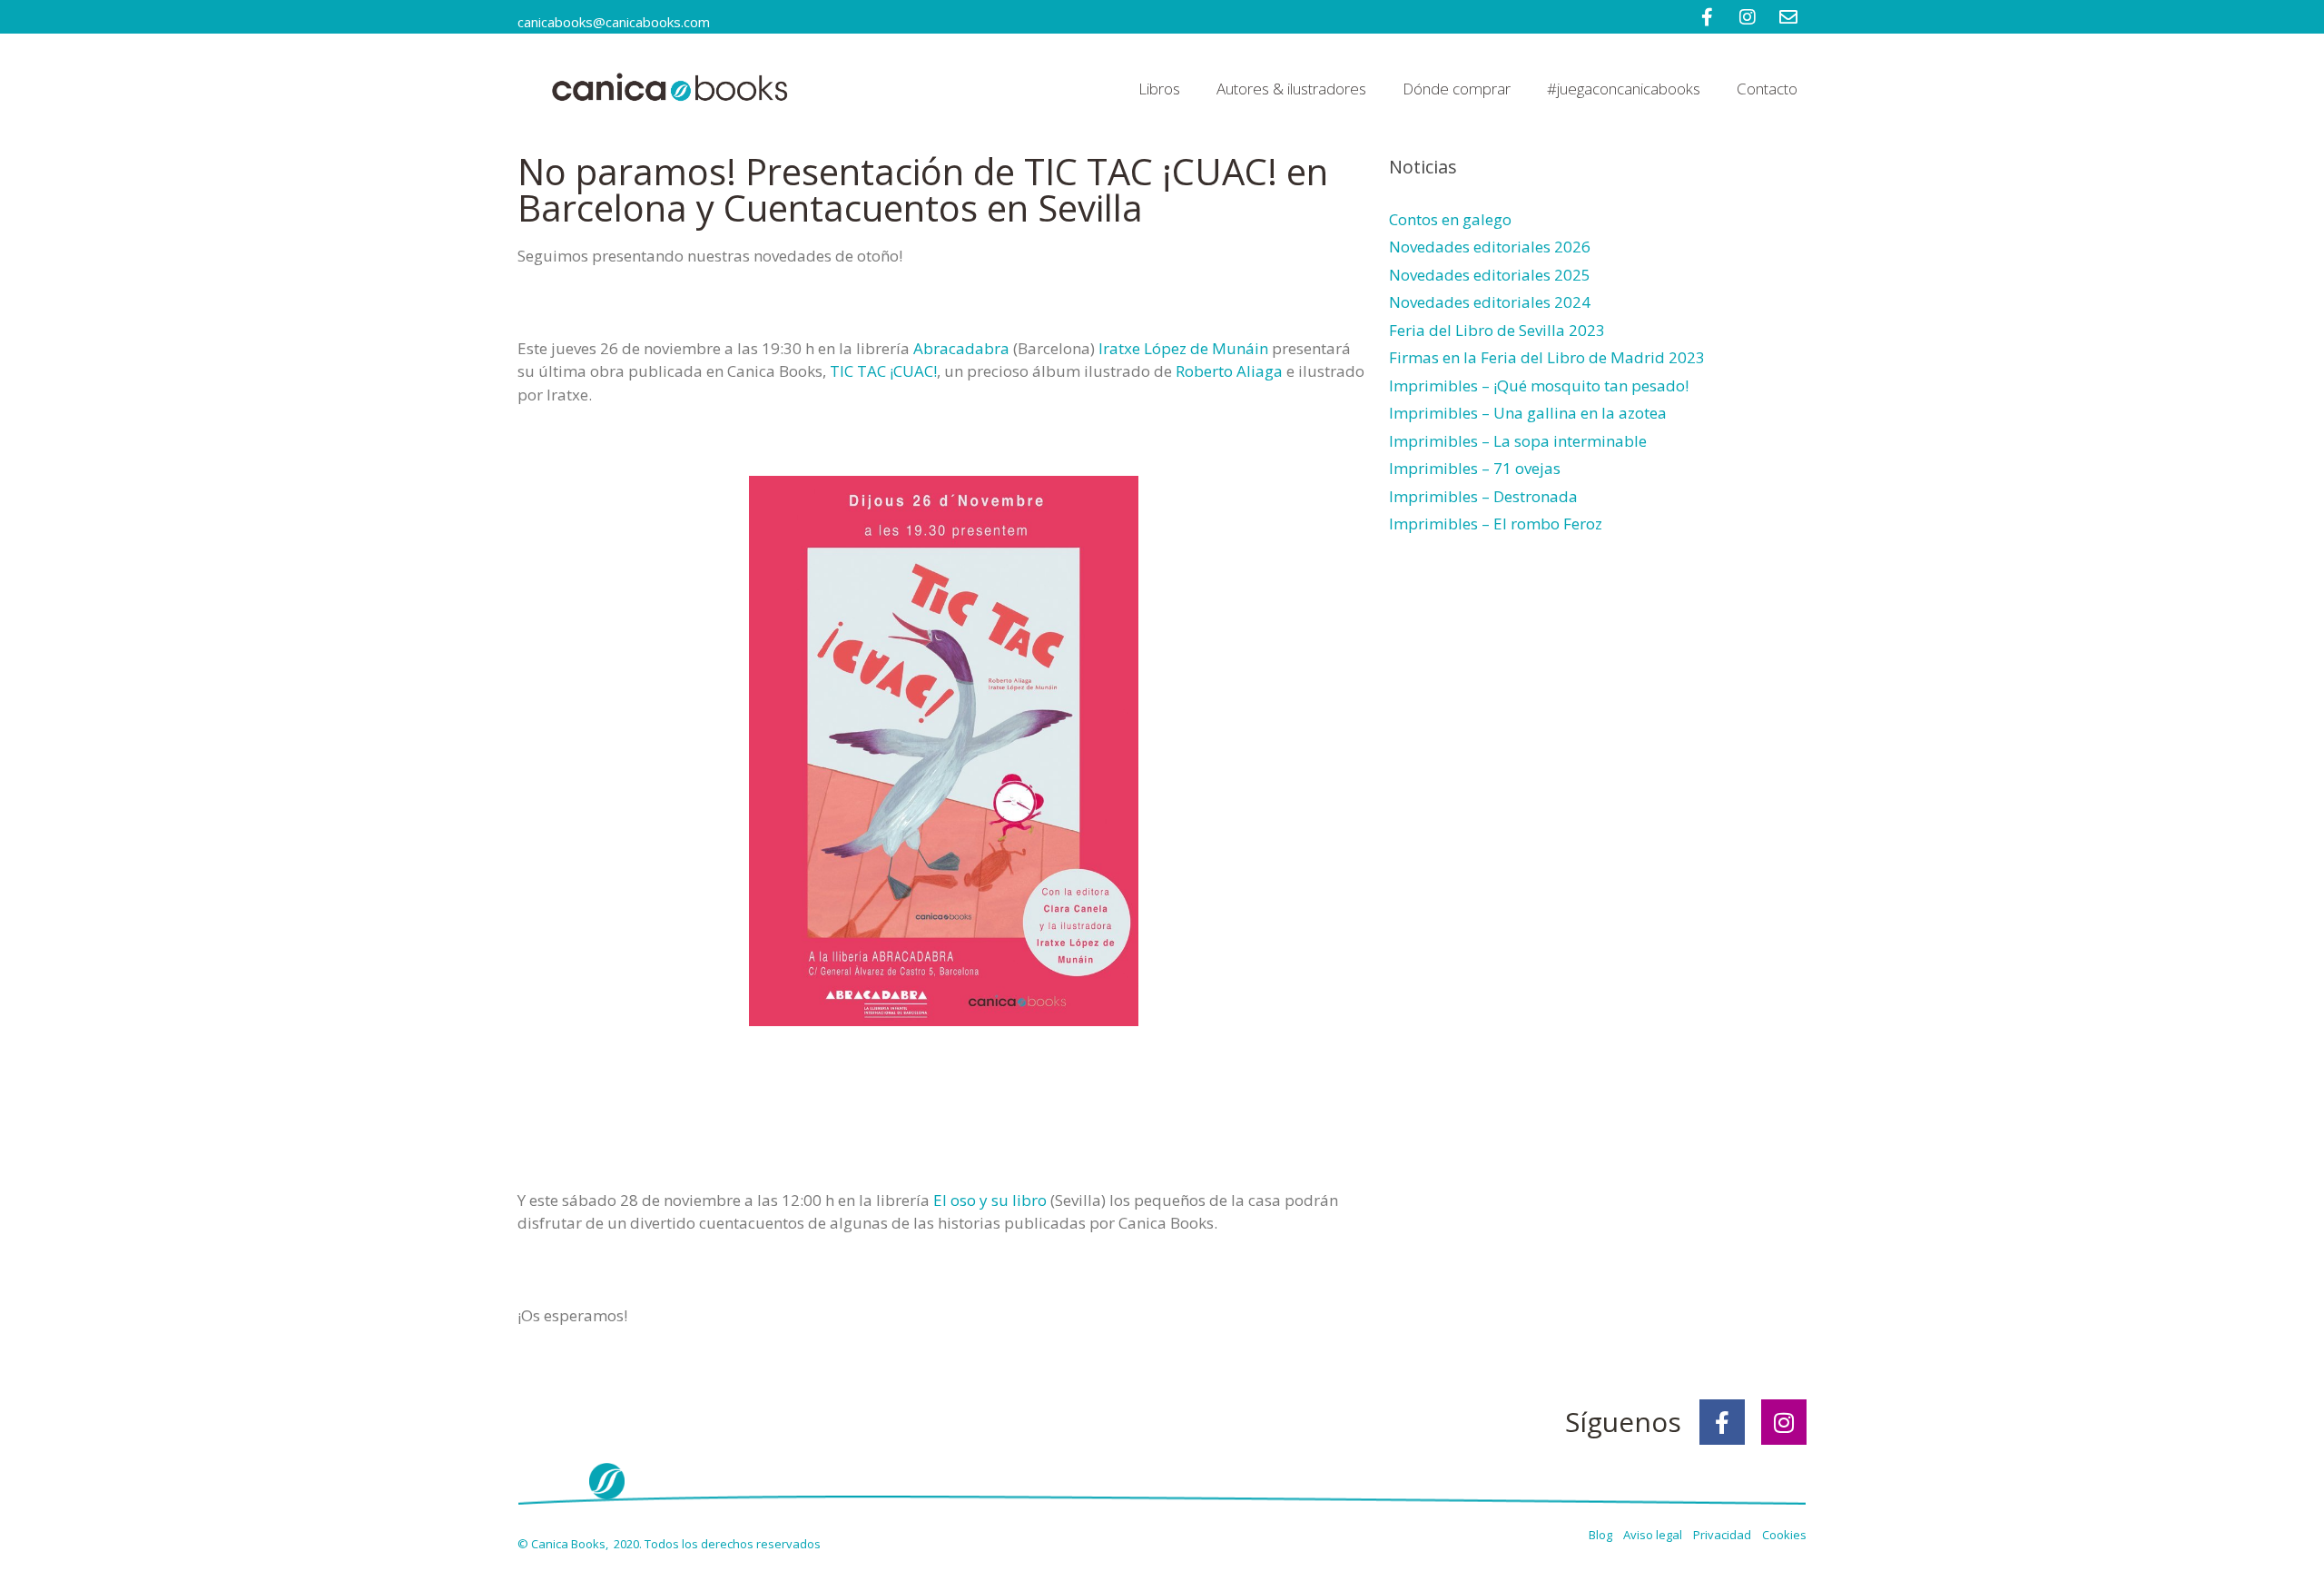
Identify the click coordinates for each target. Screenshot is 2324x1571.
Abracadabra (961, 348)
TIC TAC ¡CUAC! (883, 371)
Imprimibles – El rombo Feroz (1496, 524)
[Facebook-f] (1722, 1422)
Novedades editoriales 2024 (1490, 302)
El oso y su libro (990, 1200)
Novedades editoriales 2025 (1490, 275)
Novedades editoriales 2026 (1490, 247)
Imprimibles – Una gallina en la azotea (1528, 413)
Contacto (1767, 89)
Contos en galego (1450, 219)
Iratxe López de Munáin (1183, 348)
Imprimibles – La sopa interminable (1518, 441)
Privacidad (1726, 1535)
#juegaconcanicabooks (1624, 89)
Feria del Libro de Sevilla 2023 (1497, 330)
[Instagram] (1784, 1422)
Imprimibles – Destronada (1483, 496)
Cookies (1784, 1535)
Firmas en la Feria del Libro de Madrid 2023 (1547, 357)
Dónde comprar (1457, 89)
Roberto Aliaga (1229, 371)
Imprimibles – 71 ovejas (1475, 468)
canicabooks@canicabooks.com (614, 22)
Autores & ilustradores (1291, 89)
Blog (1602, 1535)
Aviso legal (1654, 1535)
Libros (1159, 89)
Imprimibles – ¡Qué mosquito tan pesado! (1539, 385)
